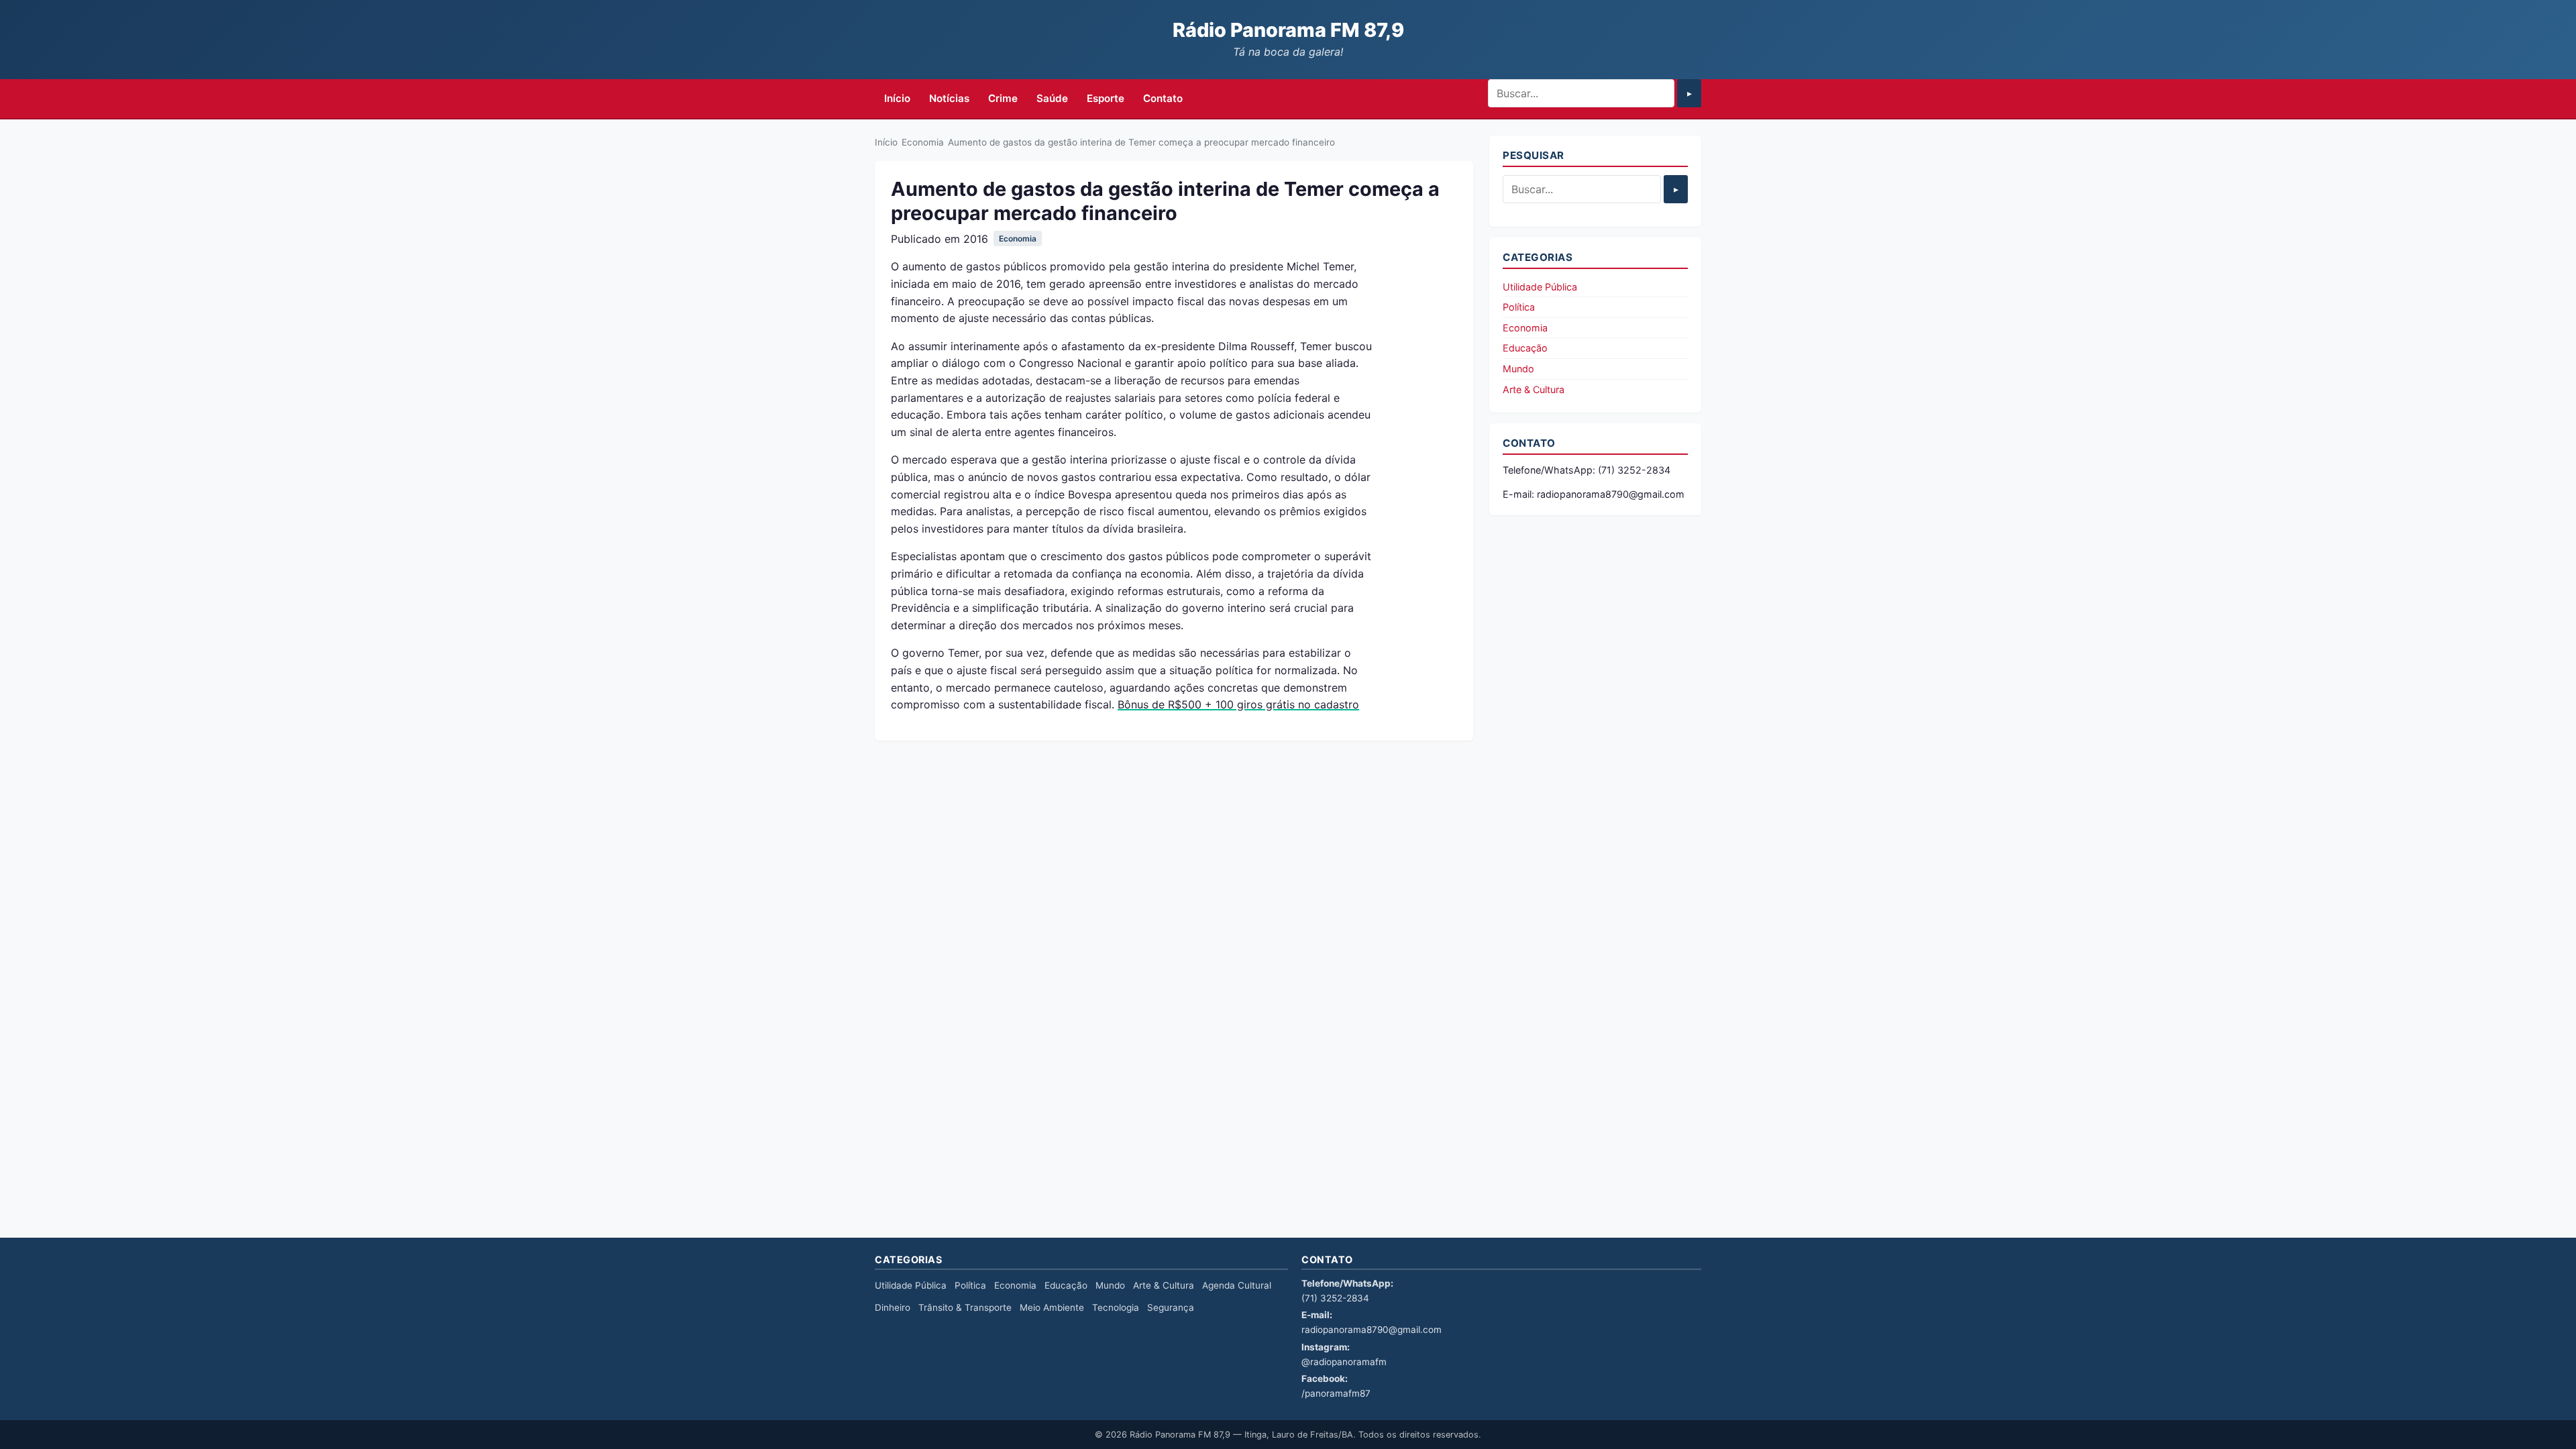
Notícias (949, 98)
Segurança (1171, 1307)
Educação (1525, 348)
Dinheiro (893, 1307)
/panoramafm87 (1336, 1393)
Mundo (1518, 369)
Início (897, 98)
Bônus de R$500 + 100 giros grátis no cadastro (1238, 704)
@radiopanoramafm (1344, 1362)
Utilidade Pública (1540, 287)
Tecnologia (1116, 1307)
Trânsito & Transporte (965, 1307)
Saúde (1052, 98)
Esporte (1106, 98)
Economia (923, 142)
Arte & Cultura (1534, 389)
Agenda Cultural (1237, 1285)
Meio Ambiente (1052, 1307)
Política (1519, 307)
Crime (1003, 98)
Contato (1163, 98)
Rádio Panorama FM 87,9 (1288, 30)
